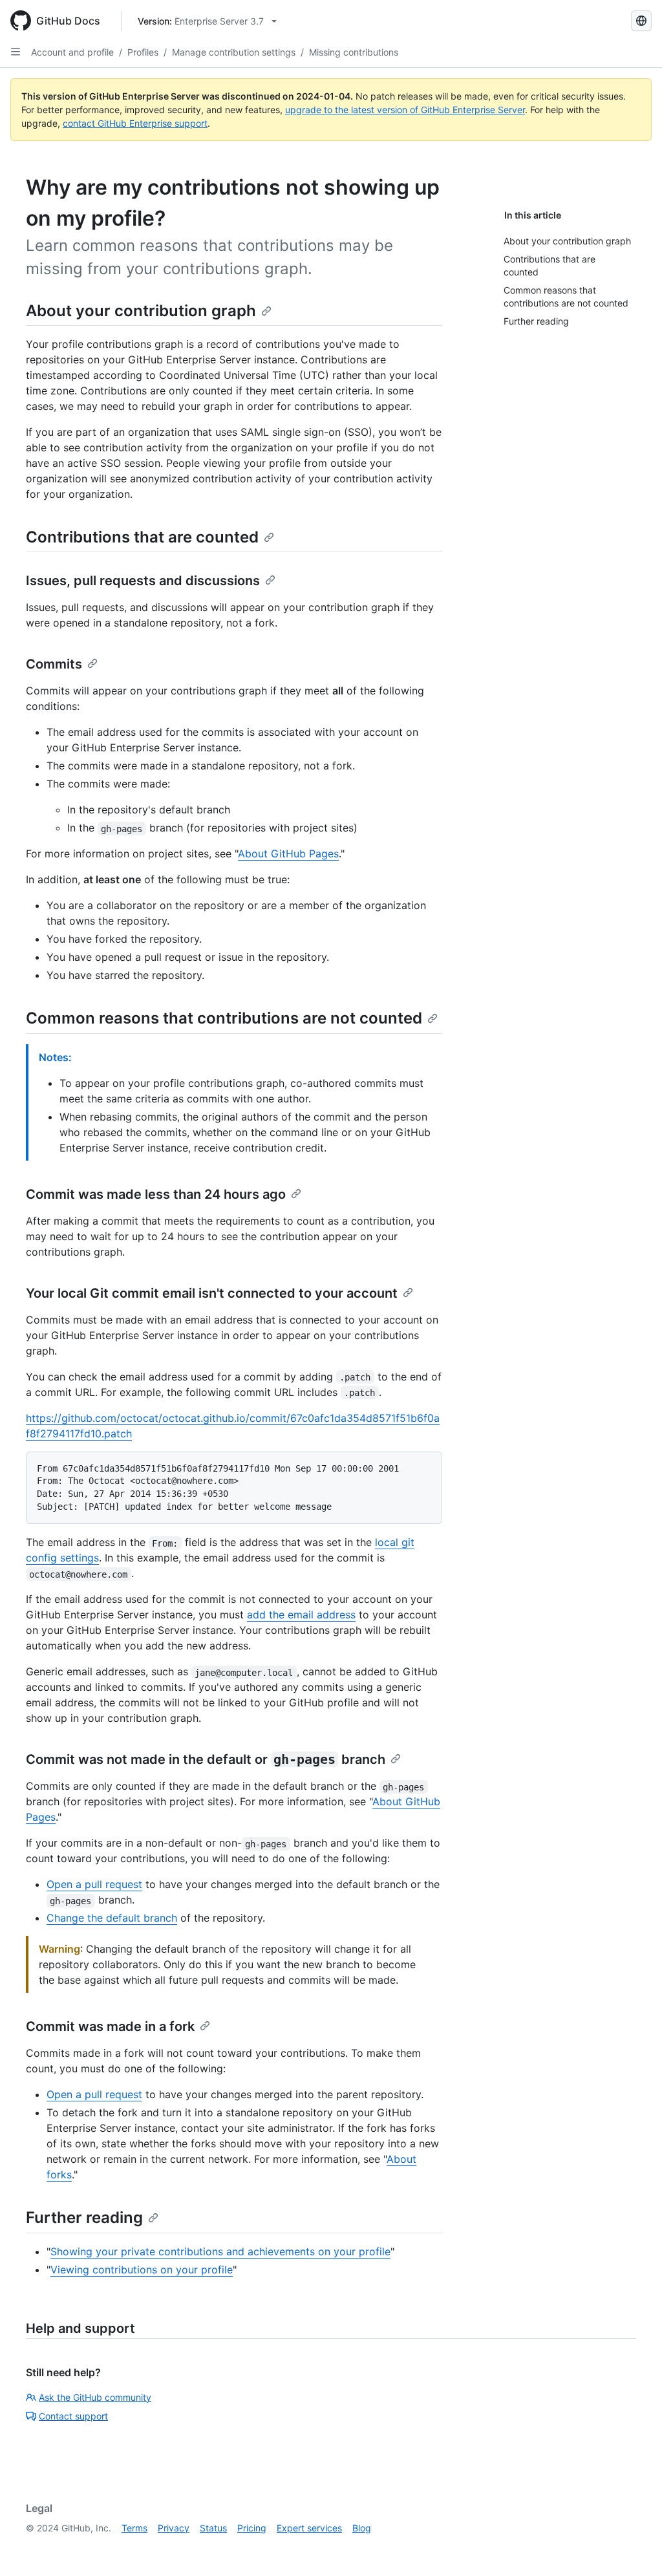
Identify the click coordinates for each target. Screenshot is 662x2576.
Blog (362, 2528)
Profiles (143, 52)
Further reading (84, 2217)
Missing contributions (354, 52)
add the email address (301, 1615)
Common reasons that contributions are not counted (224, 1018)
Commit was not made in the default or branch (206, 1759)
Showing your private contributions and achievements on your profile (220, 2251)
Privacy (174, 2528)
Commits (54, 664)
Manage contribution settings (234, 52)
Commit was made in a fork (110, 2026)
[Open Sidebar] (16, 52)
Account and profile (72, 52)
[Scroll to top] (634, 2548)
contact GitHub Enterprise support (135, 123)
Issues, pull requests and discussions (143, 581)
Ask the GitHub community (95, 2397)
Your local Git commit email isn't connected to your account (212, 1293)
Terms (134, 2528)
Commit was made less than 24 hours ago (156, 1194)
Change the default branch (112, 1918)
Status (213, 2528)
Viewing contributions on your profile (142, 2270)
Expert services (309, 2528)
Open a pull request (94, 1884)
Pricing (252, 2528)
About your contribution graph (141, 311)
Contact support (73, 2416)
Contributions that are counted (142, 537)
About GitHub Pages (288, 853)
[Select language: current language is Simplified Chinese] (641, 21)
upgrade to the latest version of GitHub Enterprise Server (405, 110)
